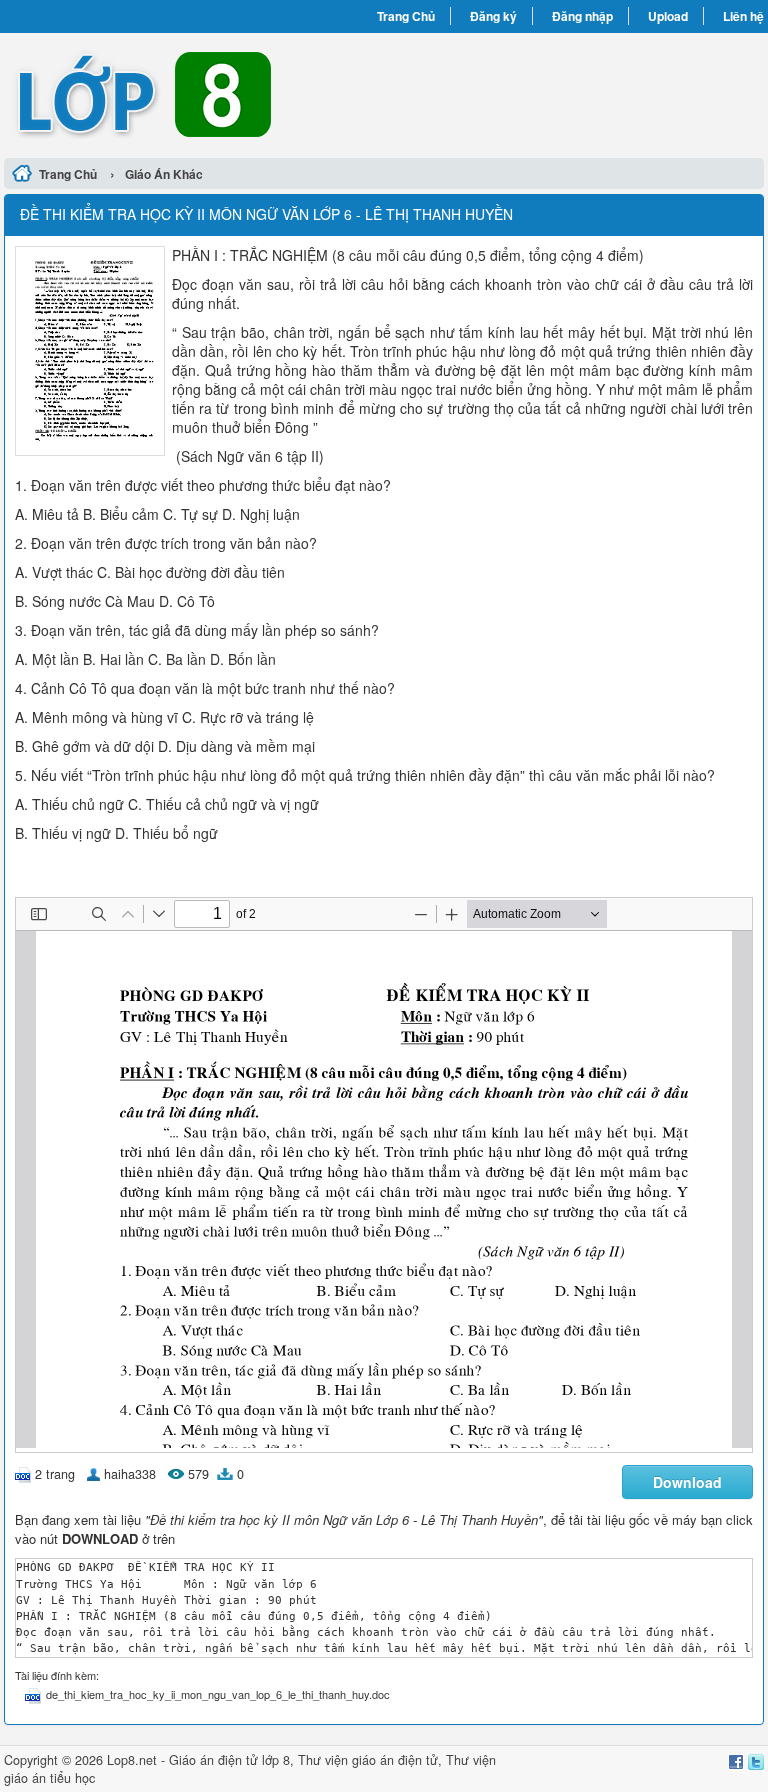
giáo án (373, 1760)
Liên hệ (743, 16)
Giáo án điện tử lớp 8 (229, 1760)
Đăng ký (493, 16)
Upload (668, 16)
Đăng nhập (582, 16)
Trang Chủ (406, 16)
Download (687, 1482)
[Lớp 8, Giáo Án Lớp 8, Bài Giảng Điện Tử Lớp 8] (194, 93)
